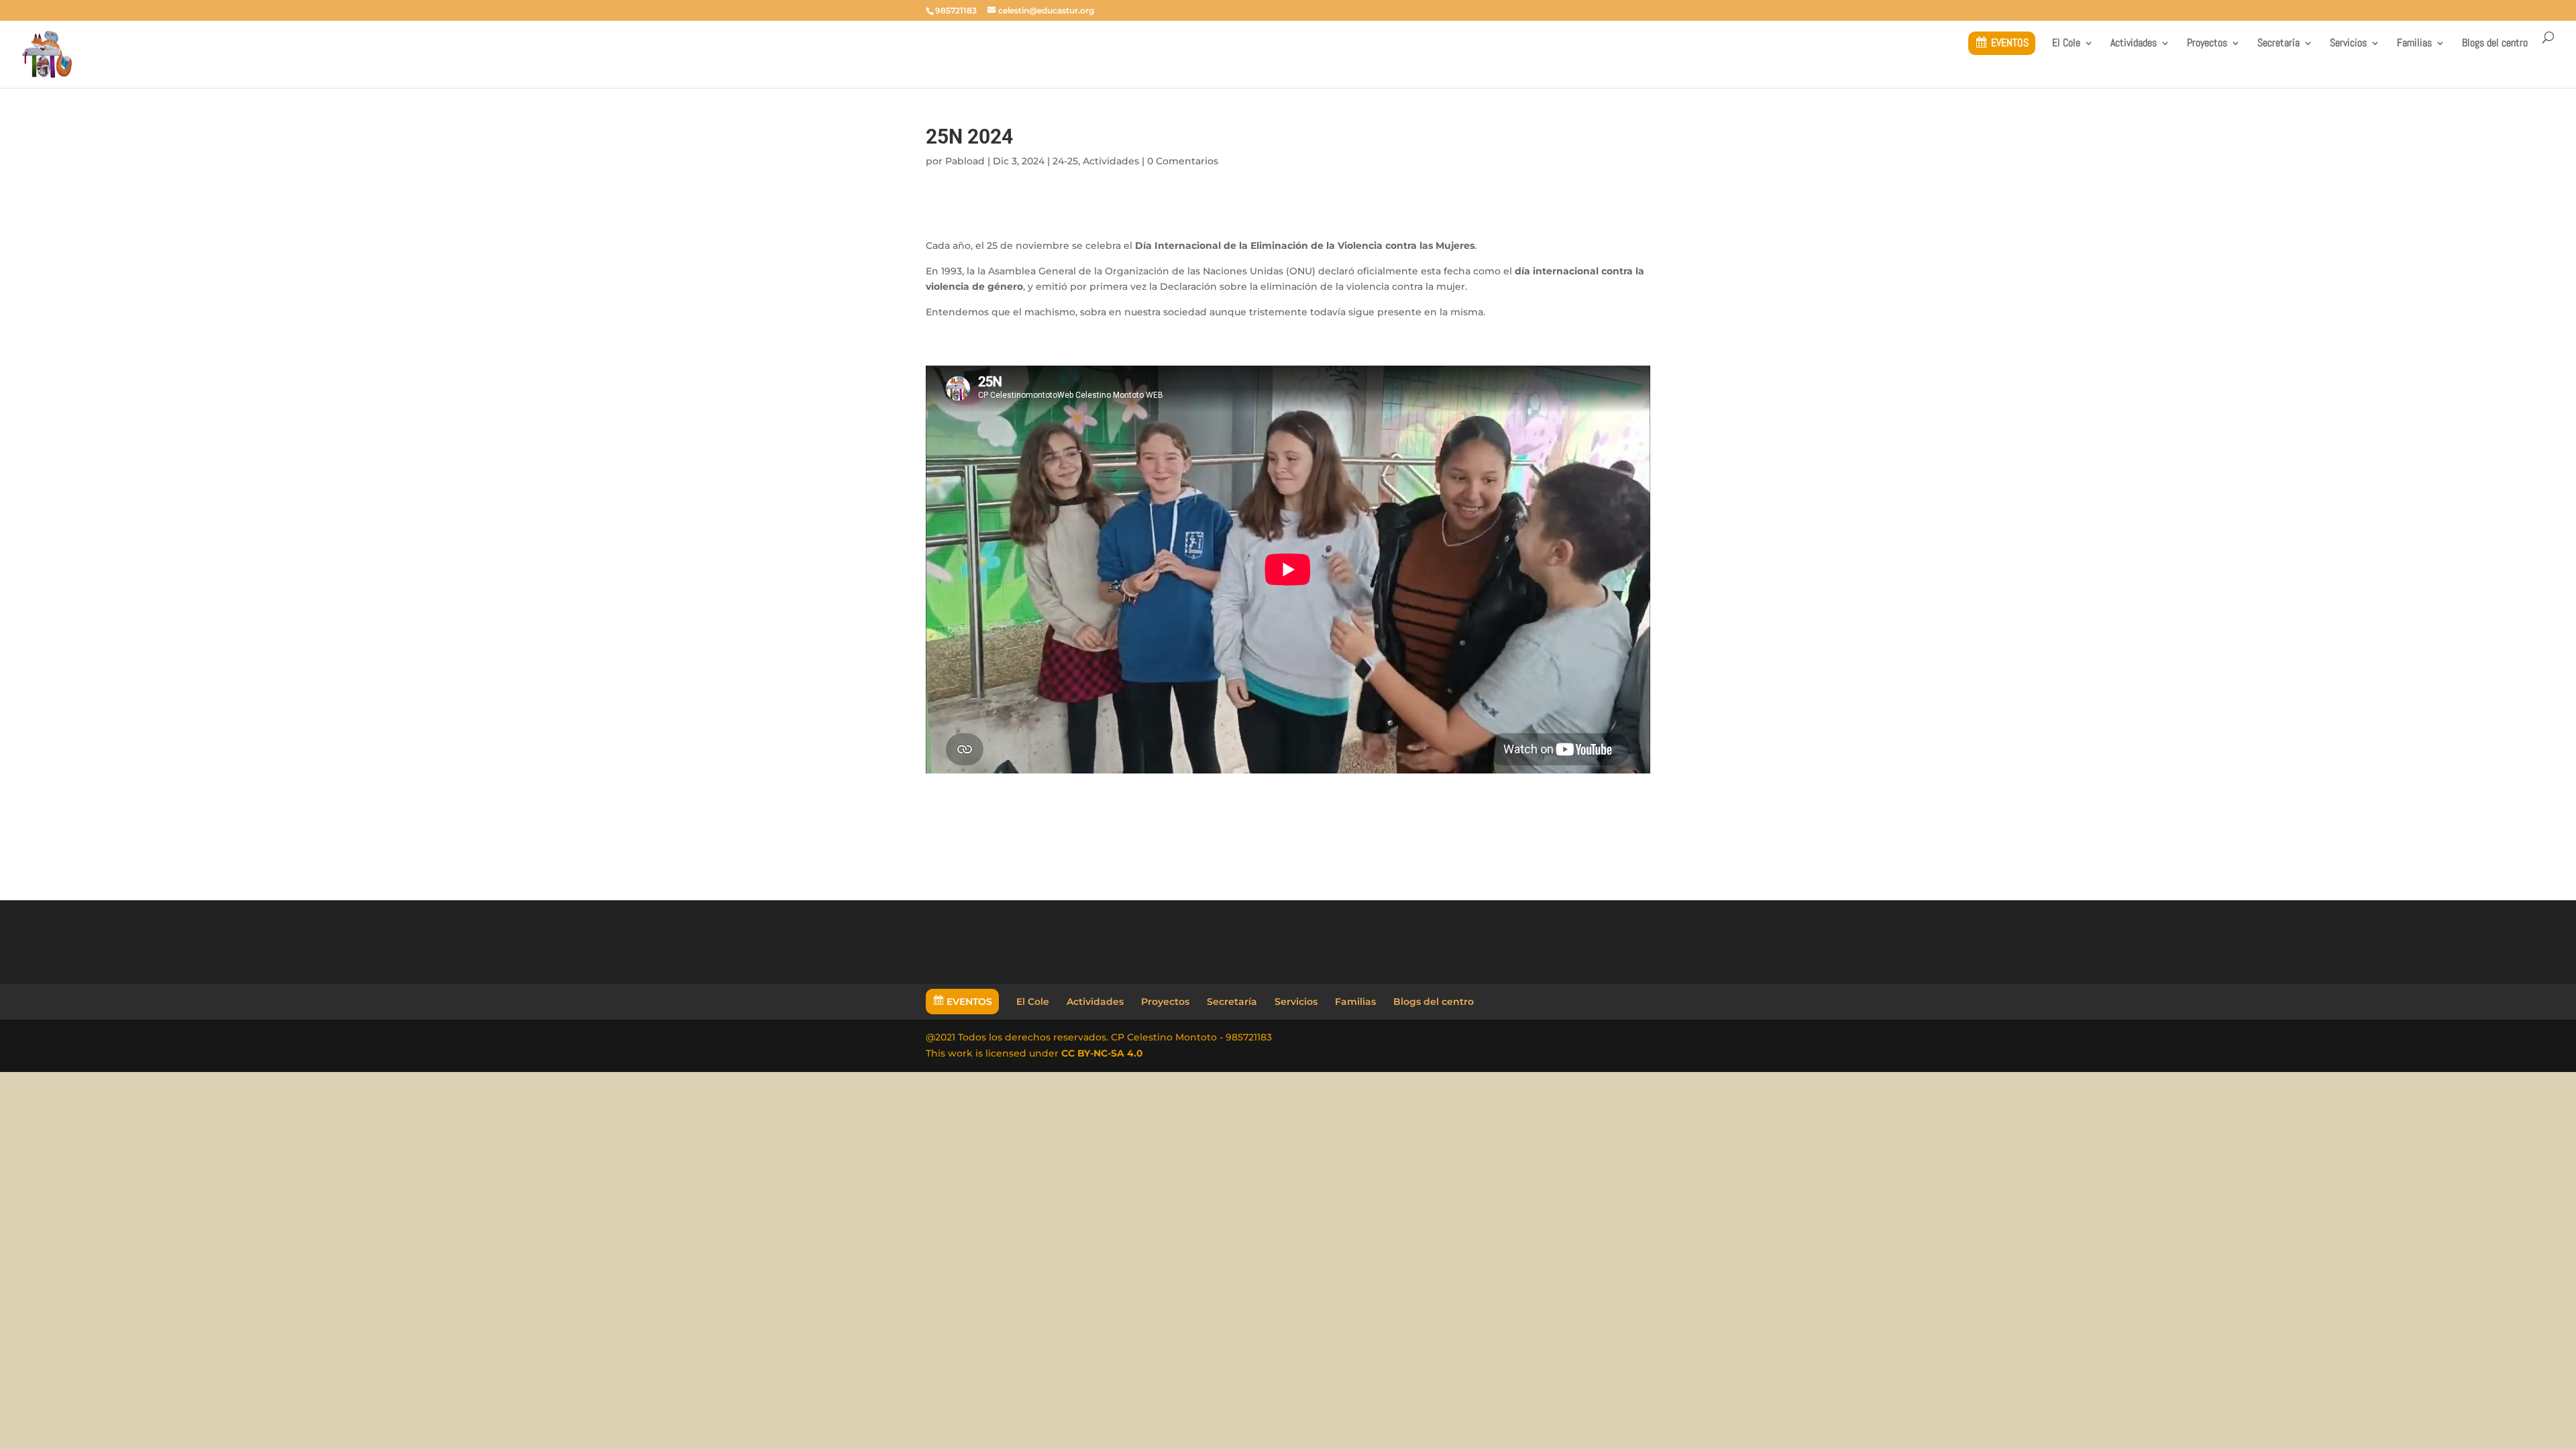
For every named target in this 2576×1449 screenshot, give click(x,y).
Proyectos (2207, 44)
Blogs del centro (2495, 44)
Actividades (2134, 44)
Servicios (2348, 44)
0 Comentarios (1183, 161)
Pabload (965, 161)
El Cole (2066, 44)
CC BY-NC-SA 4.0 (1102, 1053)
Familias (2414, 44)
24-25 (1065, 161)
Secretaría (2278, 44)
